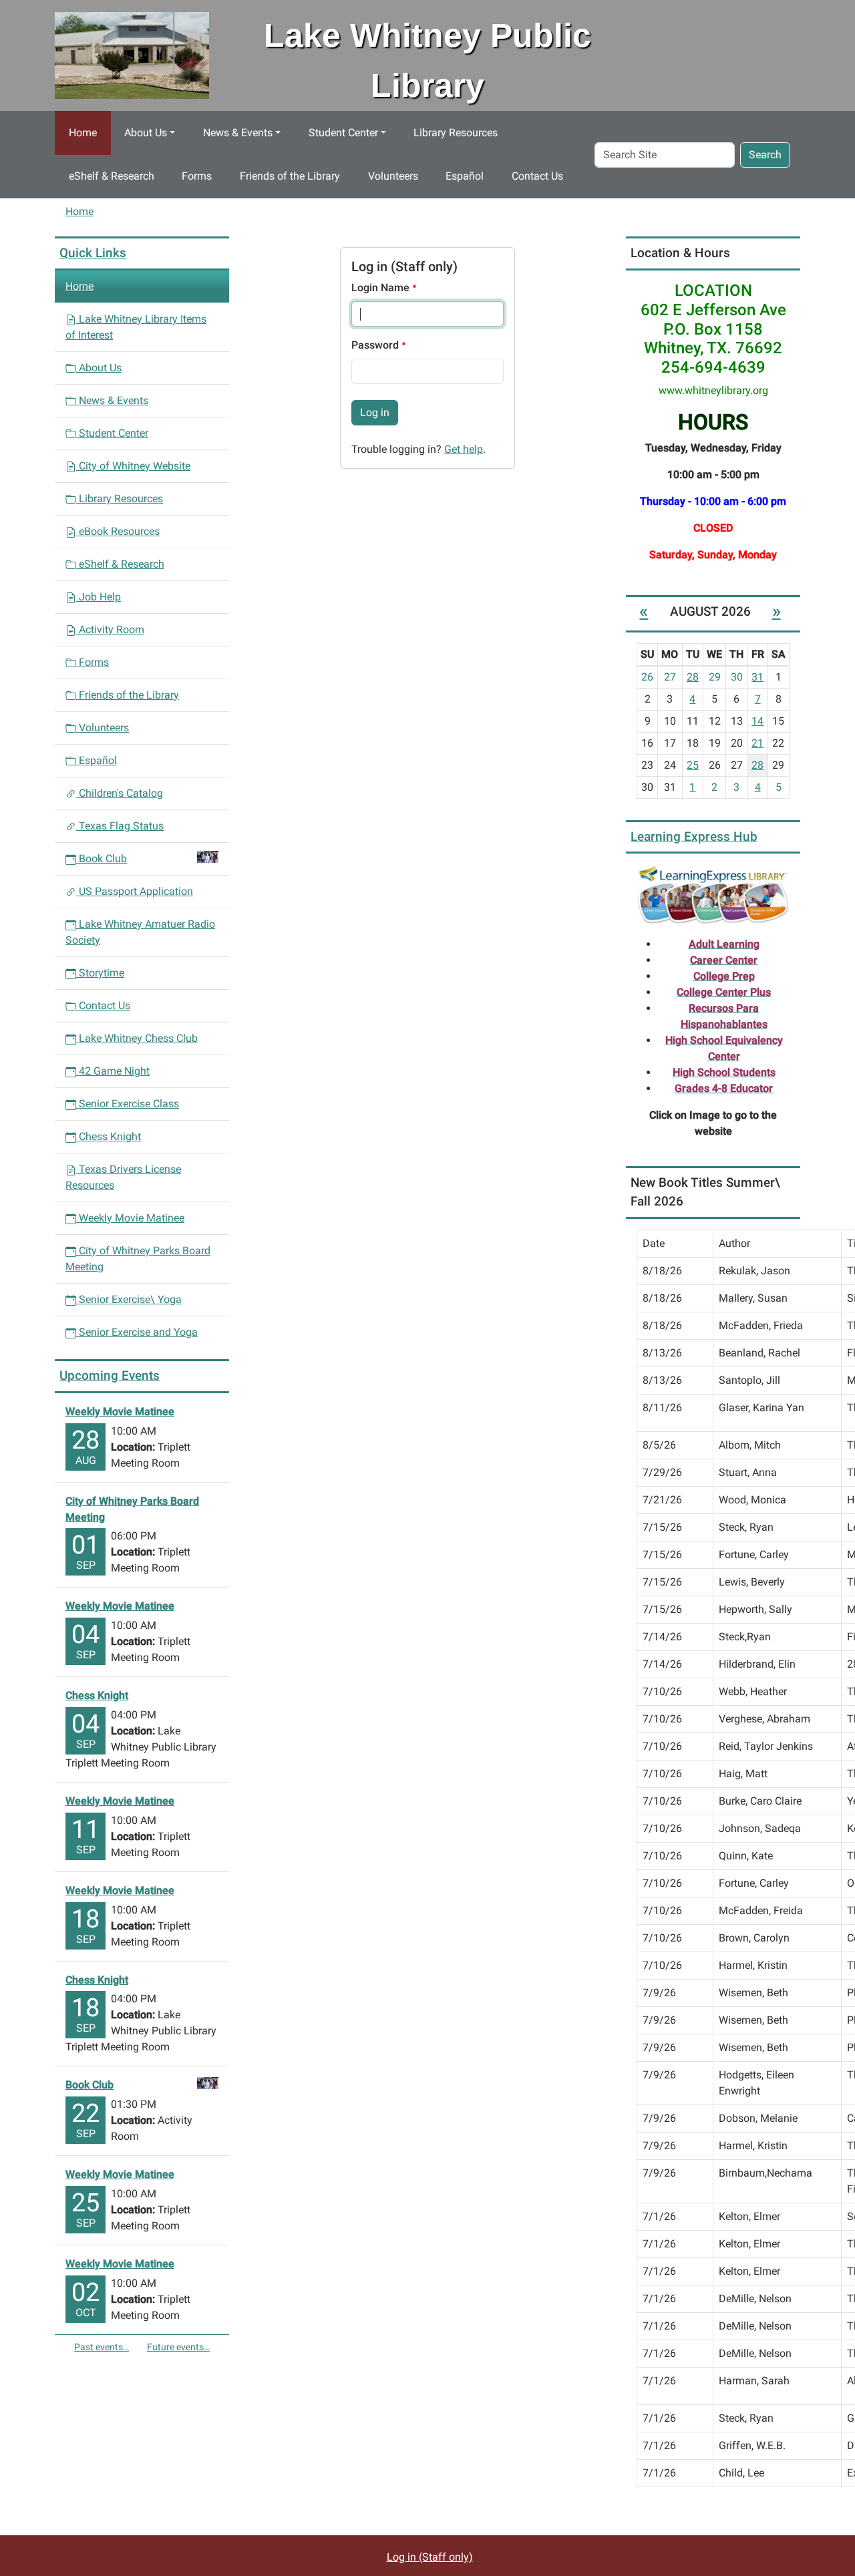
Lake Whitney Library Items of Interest (136, 327)
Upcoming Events (110, 1375)
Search (765, 155)
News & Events (238, 133)
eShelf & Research (112, 176)
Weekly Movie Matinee (130, 1218)
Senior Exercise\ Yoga (129, 1299)
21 (757, 743)
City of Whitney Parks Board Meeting (138, 1259)
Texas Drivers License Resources (123, 1177)
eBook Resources (118, 531)
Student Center (343, 133)
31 (757, 677)
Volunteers (393, 176)
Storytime (100, 973)
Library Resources (456, 133)
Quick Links (93, 253)
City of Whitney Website (133, 466)
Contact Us (537, 176)
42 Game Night (113, 1071)
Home (83, 133)
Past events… (102, 2347)
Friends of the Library (290, 176)
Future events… (178, 2347)
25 (693, 765)
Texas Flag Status (120, 826)
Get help (464, 449)
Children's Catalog (120, 793)
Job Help (99, 597)
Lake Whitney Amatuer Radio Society (140, 932)
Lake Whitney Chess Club (137, 1038)
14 (757, 721)
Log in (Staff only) (430, 2557)
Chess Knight (109, 1136)
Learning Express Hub (694, 837)
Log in (375, 412)
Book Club (103, 859)
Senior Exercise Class (128, 1104)
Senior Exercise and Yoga (137, 1332)
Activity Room (110, 629)
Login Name (382, 288)
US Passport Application (135, 891)
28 (693, 677)
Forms (197, 176)
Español (465, 176)
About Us (146, 133)
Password (376, 345)
